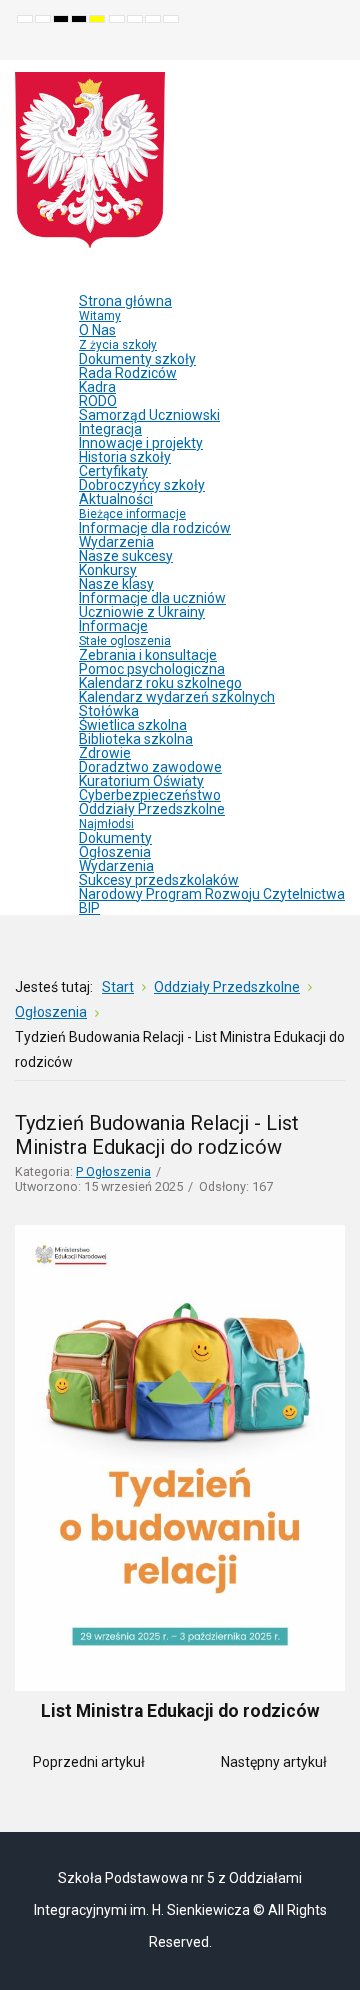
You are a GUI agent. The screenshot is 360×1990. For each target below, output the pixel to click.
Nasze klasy (116, 584)
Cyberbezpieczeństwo (150, 795)
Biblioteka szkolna (136, 739)
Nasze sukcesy (126, 556)
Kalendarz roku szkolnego (160, 683)
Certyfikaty (113, 471)
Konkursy (108, 570)
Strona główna (125, 308)
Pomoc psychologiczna (152, 669)
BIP (89, 908)
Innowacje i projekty (141, 443)
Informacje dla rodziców (155, 528)
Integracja (110, 429)
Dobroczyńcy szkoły (142, 485)
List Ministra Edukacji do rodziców (180, 1711)
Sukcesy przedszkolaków (159, 880)
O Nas (118, 337)
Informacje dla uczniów (152, 598)
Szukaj (331, 45)
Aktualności (132, 506)
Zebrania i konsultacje (148, 655)
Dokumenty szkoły (137, 359)
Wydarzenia (116, 542)
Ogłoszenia (115, 852)
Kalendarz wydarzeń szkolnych (177, 697)
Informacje (125, 633)
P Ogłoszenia (113, 1171)
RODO (98, 401)
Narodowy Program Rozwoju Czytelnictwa (212, 894)
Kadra (97, 387)
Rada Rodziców (128, 373)
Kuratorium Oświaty (141, 781)
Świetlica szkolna (133, 725)
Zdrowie (105, 753)
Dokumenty (115, 838)
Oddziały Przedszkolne (152, 816)
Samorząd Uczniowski (149, 415)
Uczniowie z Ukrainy (142, 612)
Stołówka (109, 711)
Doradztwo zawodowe (150, 767)
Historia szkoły (125, 457)
